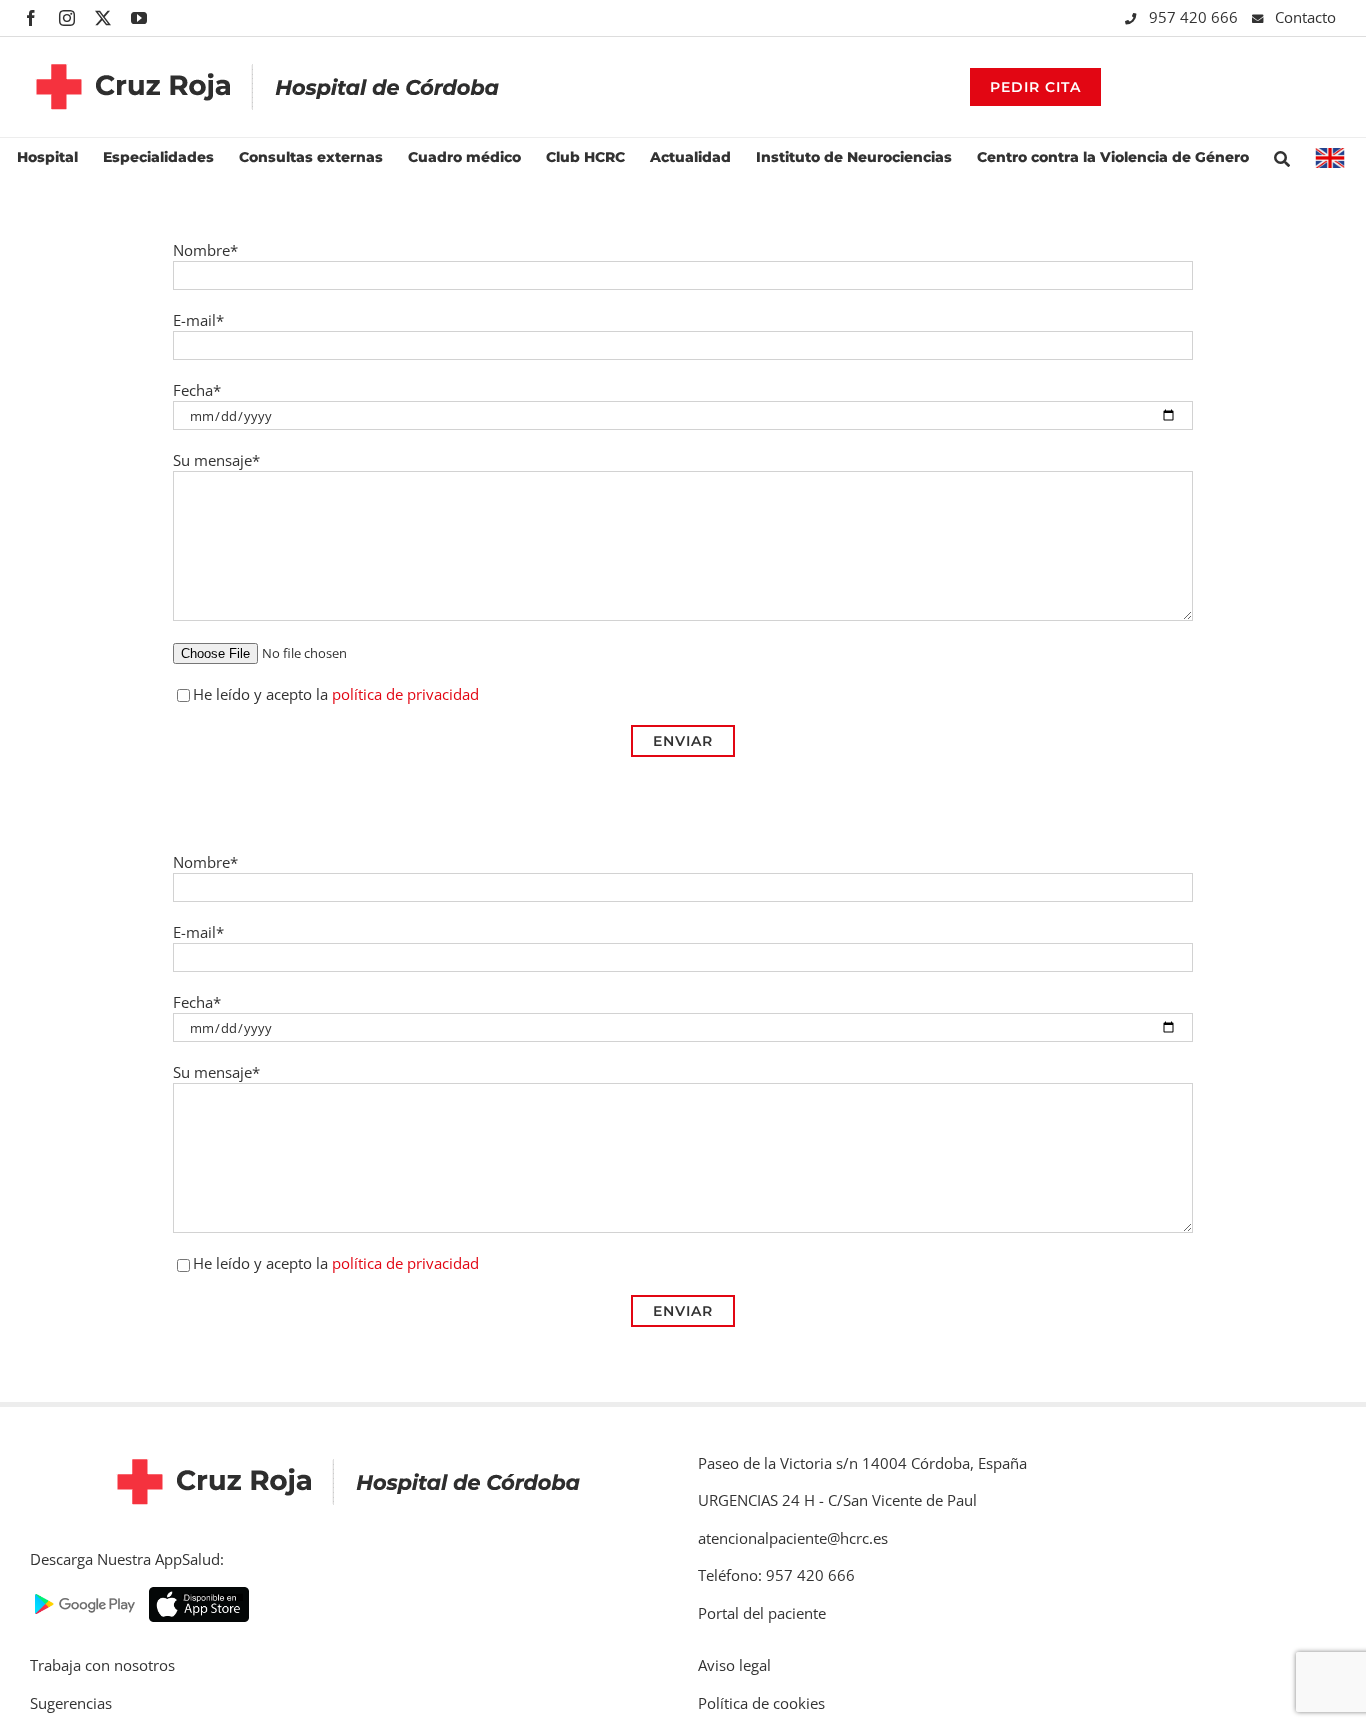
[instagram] (67, 18)
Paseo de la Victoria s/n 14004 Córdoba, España (862, 1463)
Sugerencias (71, 1703)
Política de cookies (761, 1703)
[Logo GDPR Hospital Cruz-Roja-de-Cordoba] (268, 49)
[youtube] (139, 18)
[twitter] (103, 18)
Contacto (1305, 17)
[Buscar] (1282, 156)
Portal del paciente (762, 1613)
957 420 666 (1195, 17)
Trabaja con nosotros (102, 1665)
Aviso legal (734, 1665)
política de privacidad (405, 694)
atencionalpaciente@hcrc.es (793, 1538)
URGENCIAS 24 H (756, 1500)
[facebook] (31, 18)
